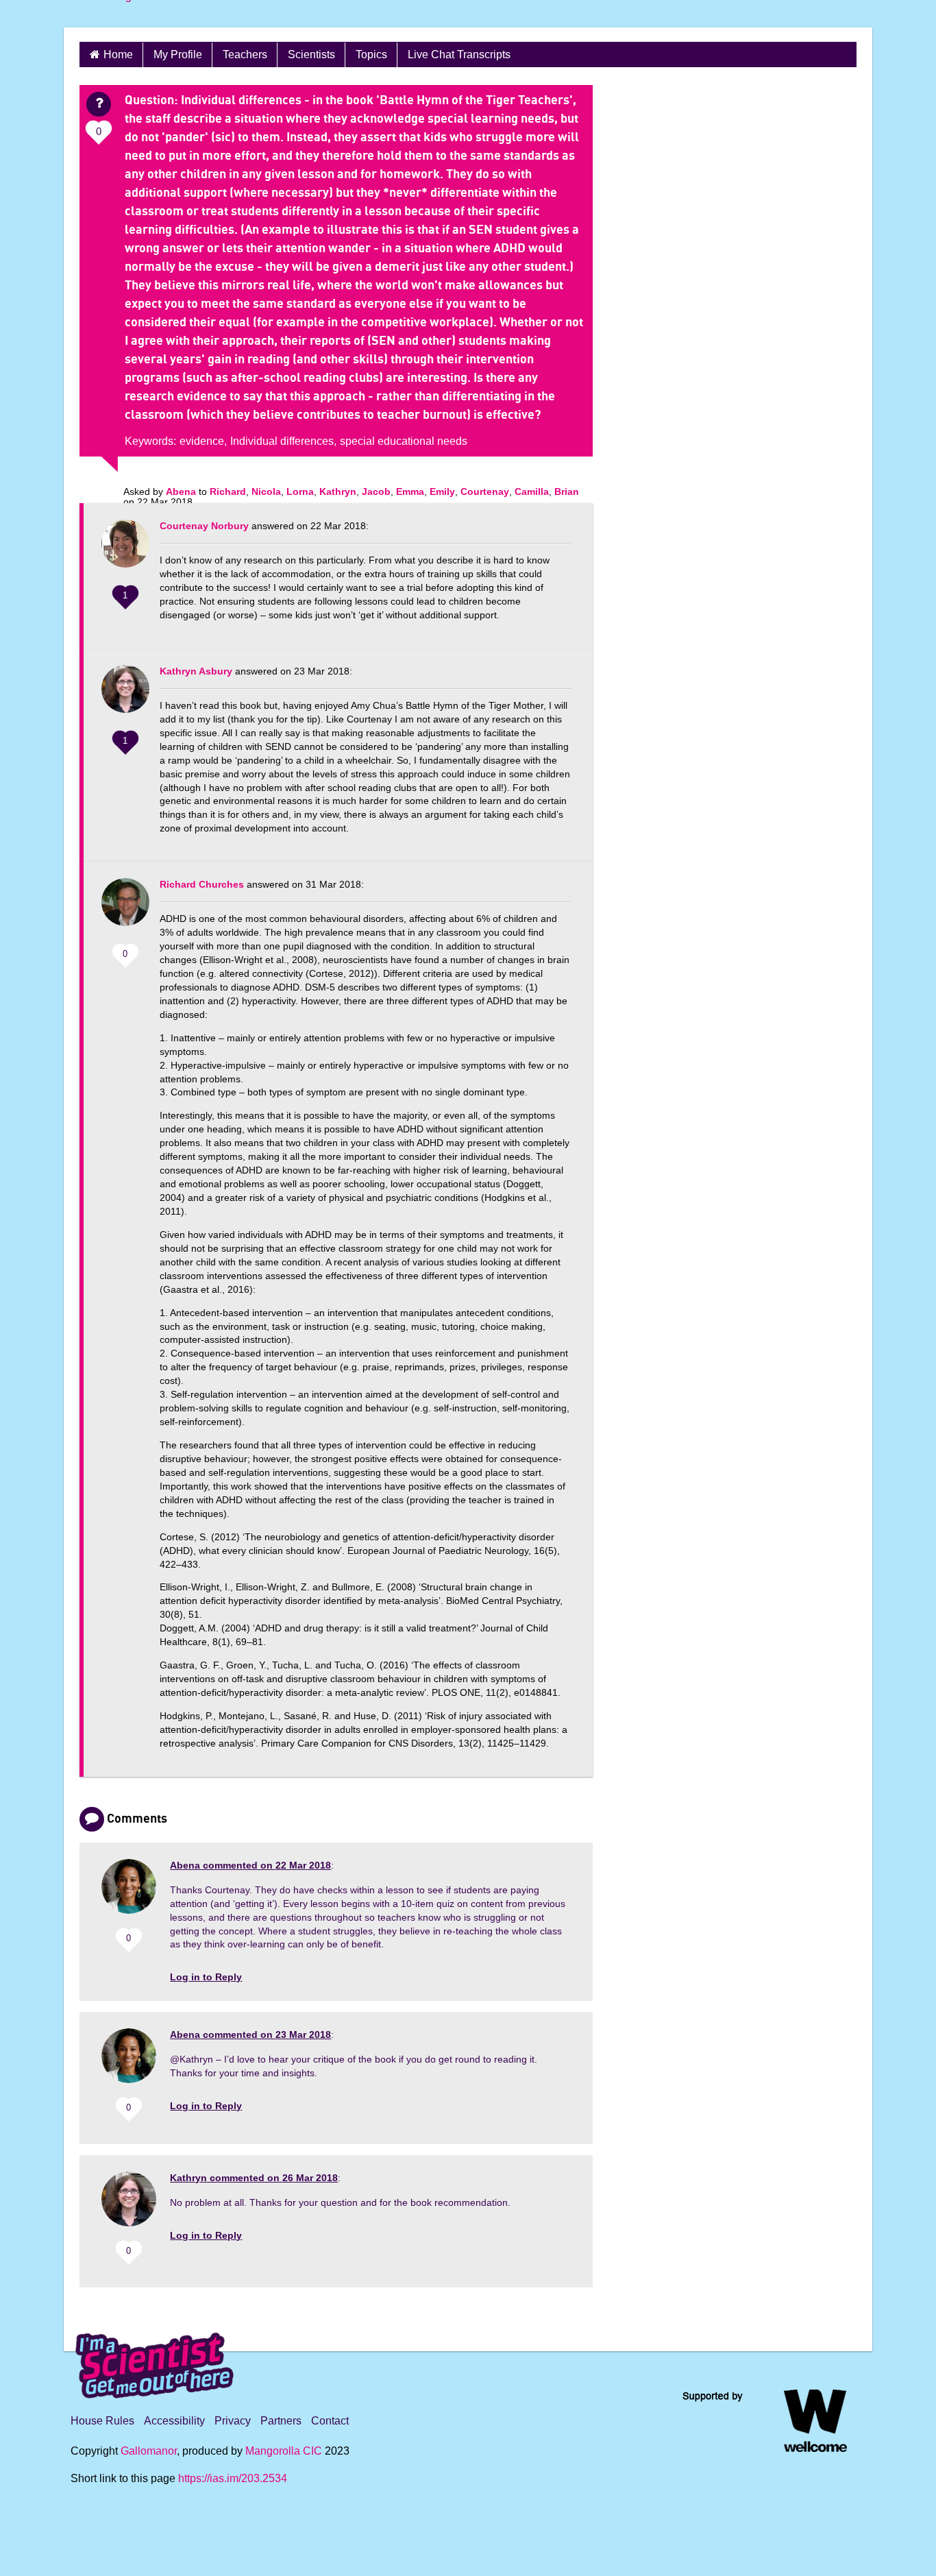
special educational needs (404, 441)
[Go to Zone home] (119, 14)
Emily (442, 491)
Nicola (266, 491)
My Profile (178, 54)
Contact (330, 2421)
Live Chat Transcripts (459, 54)
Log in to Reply (206, 1977)
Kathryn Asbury (196, 671)
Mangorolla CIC (284, 2451)
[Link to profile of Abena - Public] (129, 1892)
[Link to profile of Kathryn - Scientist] (125, 696)
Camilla (532, 491)
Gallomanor (149, 2451)
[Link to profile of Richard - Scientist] (125, 909)
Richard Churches (202, 884)
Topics (371, 54)
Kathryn (338, 491)
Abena (181, 491)
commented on (250, 1865)
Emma (410, 491)
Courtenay (485, 491)
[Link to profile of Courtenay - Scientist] (125, 550)
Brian (567, 491)
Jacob (376, 491)
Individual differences (282, 441)
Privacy (233, 2421)
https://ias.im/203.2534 (233, 2478)
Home (118, 54)
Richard (228, 491)
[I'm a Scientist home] (157, 2360)
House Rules (102, 2421)
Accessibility (174, 2421)
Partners (281, 2421)
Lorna (300, 491)
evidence (202, 441)
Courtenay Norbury (204, 526)
